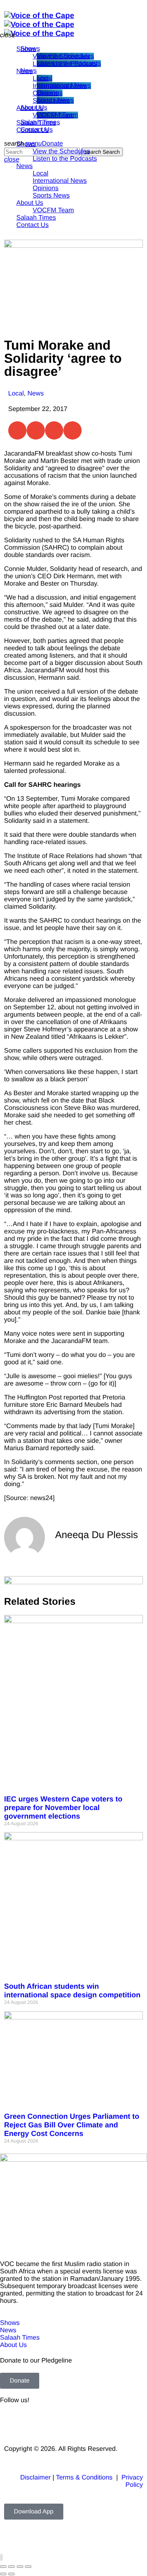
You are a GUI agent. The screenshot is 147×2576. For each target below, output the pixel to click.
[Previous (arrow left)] (3, 2574)
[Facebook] (10, 2423)
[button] (17, 430)
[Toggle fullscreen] (11, 2567)
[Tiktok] (99, 2423)
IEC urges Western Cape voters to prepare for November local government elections (63, 1808)
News (36, 394)
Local (16, 394)
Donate (53, 144)
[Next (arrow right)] (11, 2574)
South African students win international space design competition (72, 1991)
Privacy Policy (132, 2481)
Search (102, 152)
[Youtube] (55, 2423)
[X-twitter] (32, 2423)
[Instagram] (77, 2423)
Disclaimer (35, 2478)
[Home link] (39, 24)
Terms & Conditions (85, 2478)
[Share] (20, 2567)
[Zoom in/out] (3, 2567)
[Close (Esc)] (28, 2567)
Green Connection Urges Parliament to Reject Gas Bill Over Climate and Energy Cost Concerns (72, 2125)
